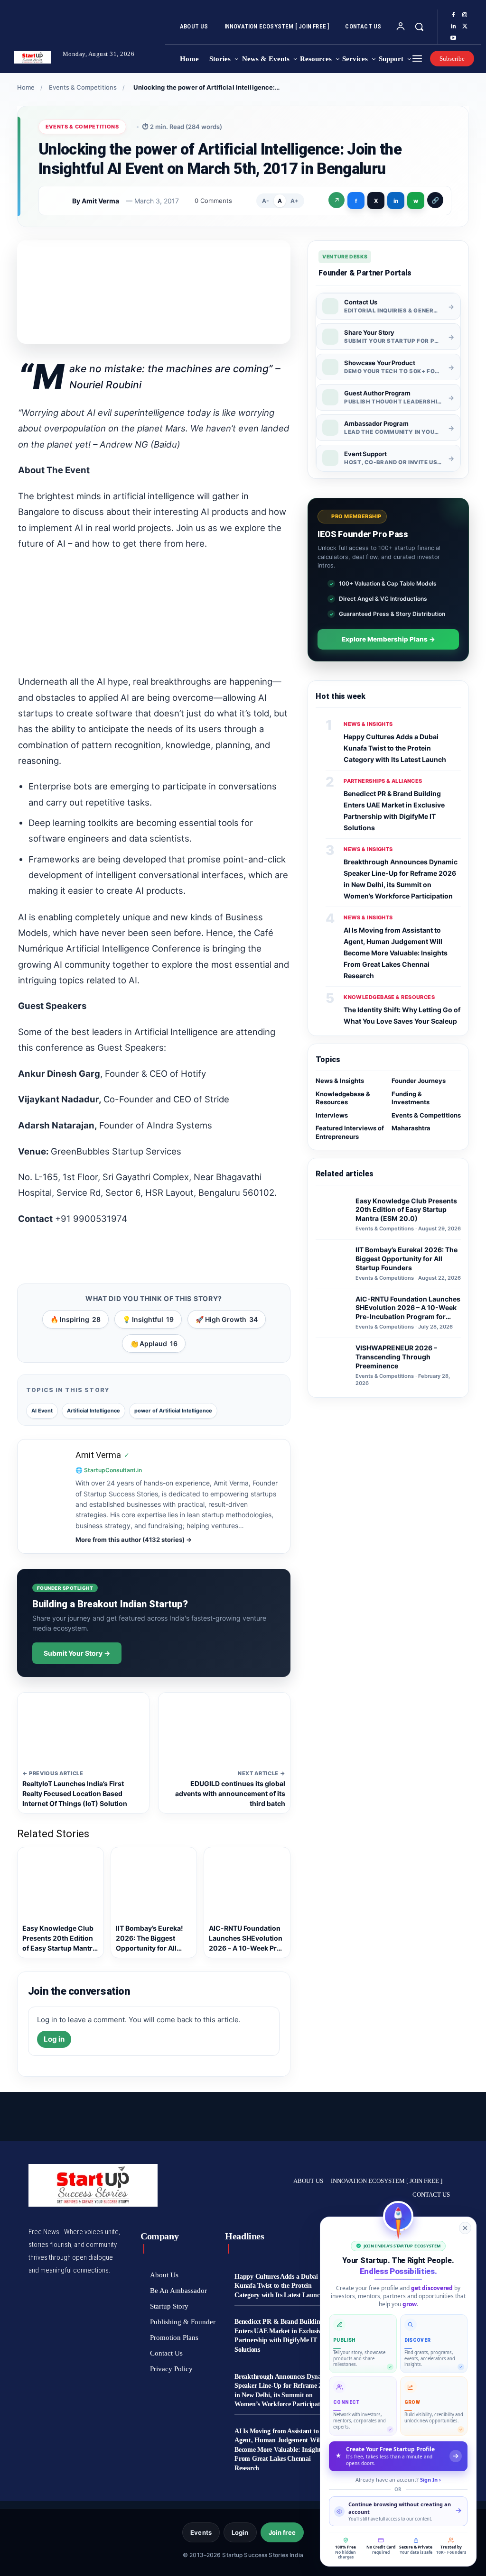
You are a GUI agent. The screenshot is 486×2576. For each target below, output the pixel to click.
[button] (419, 27)
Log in (54, 2039)
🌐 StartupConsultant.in (109, 1470)
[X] (465, 27)
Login (240, 2532)
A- (266, 201)
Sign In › (430, 2480)
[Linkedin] (453, 27)
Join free (282, 2532)
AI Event (42, 1411)
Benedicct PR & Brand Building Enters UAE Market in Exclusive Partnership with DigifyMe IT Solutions (279, 2336)
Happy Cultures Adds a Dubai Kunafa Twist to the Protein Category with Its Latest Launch (395, 748)
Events (201, 2532)
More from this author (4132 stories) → (134, 1540)
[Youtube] (453, 38)
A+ (294, 201)
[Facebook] (453, 15)
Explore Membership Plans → (388, 639)
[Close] (465, 2228)
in (396, 201)
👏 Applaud (154, 1343)
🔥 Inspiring (75, 1319)
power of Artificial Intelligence (173, 1411)
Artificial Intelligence (93, 1411)
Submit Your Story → (77, 1653)
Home (26, 87)
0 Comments (213, 201)
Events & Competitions (83, 87)
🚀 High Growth (227, 1319)
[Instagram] (465, 15)
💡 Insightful (148, 1319)
